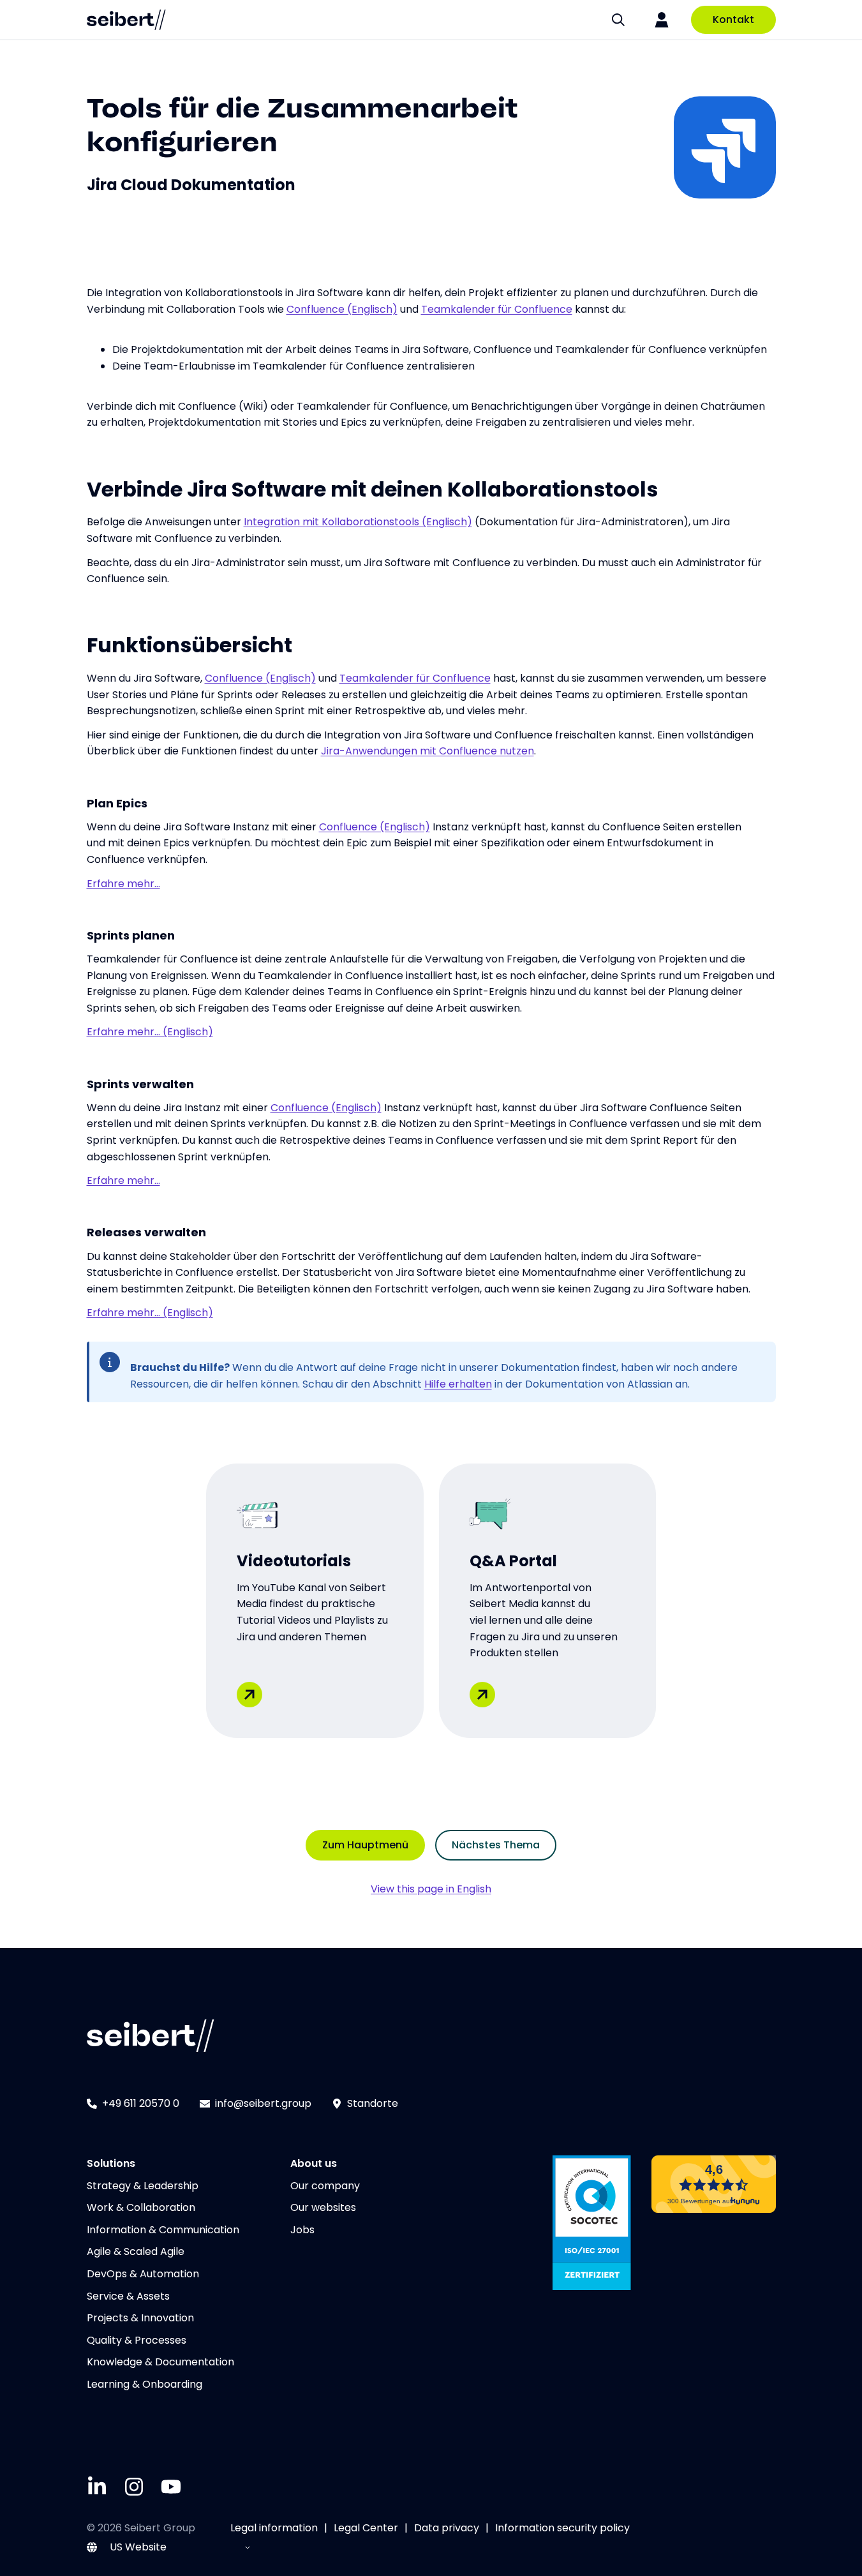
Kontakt (733, 19)
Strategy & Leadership (143, 2186)
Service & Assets (128, 2296)
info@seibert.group (263, 2103)
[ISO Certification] (592, 2223)
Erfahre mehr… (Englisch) (150, 1032)
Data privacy (447, 2528)
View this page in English (431, 1889)
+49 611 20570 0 (141, 2103)
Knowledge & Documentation (160, 2362)
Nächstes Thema (496, 1845)
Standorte (373, 2103)
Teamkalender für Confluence (497, 309)
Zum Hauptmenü (365, 1845)
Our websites (323, 2207)
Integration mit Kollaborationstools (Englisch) (358, 522)
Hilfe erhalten (458, 1384)
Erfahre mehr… (123, 884)
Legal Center (366, 2528)
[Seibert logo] (126, 20)
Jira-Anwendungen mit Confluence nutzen (427, 751)
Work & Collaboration (141, 2207)
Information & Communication (163, 2230)
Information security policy (562, 2528)
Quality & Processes (137, 2340)
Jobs (302, 2230)
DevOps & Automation (143, 2274)
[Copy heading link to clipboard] (290, 138)
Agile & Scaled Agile (136, 2251)
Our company (325, 2186)
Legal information (274, 2528)
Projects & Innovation (140, 2318)
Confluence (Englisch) (342, 309)
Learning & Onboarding (145, 2384)
